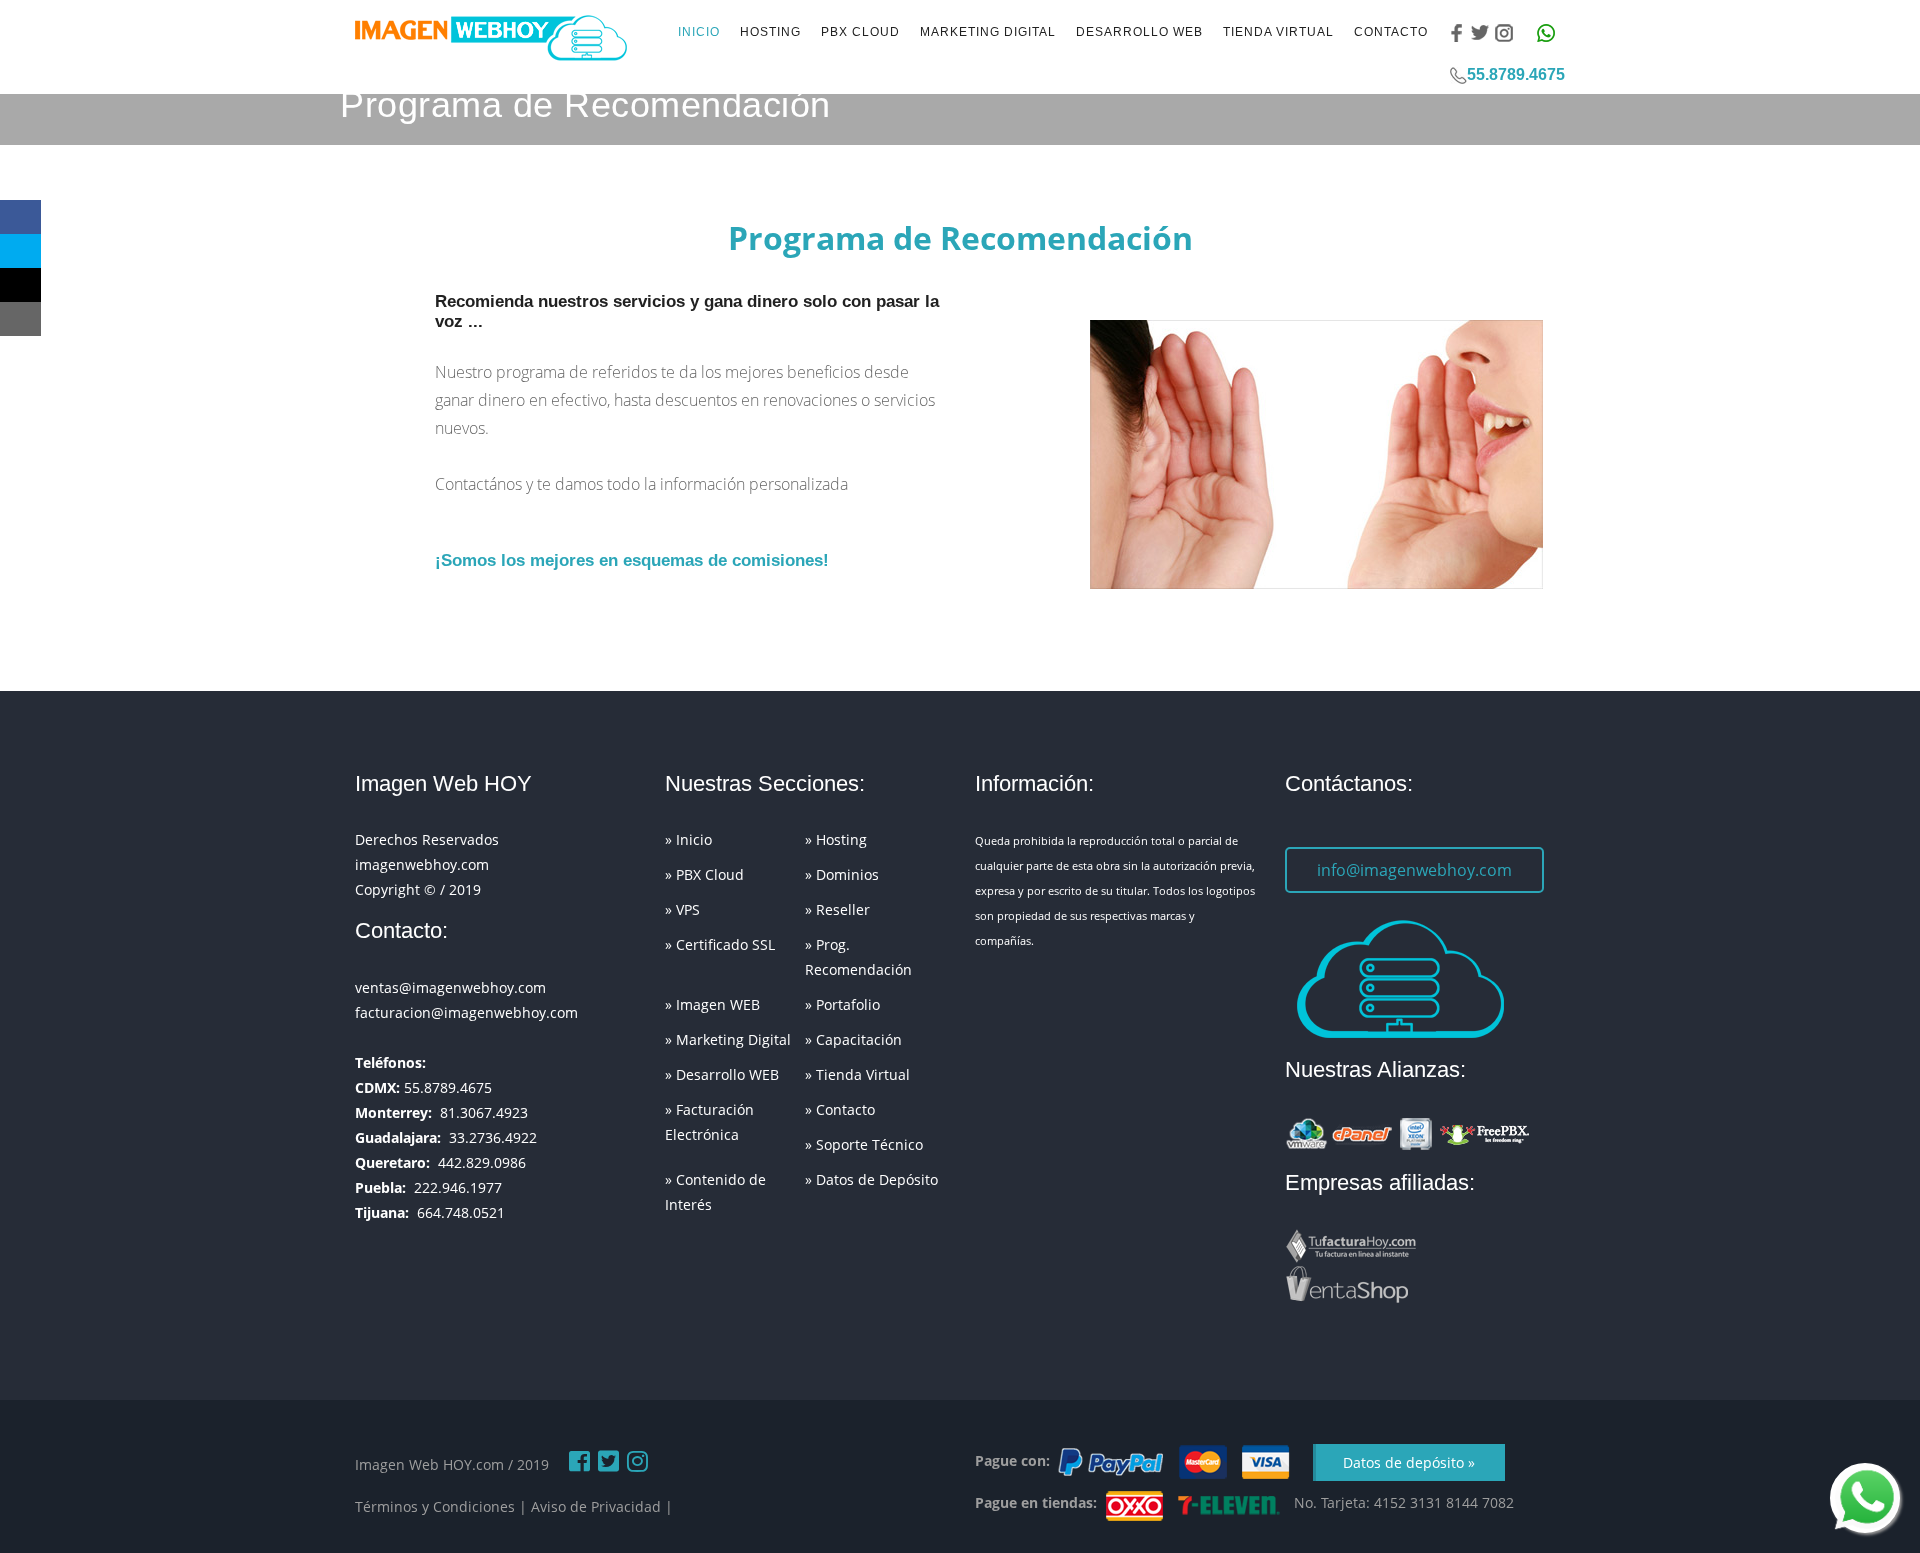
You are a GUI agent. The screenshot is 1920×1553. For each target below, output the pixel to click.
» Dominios (842, 874)
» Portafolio (842, 1004)
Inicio (699, 32)
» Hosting (836, 839)
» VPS (682, 909)
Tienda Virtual (1278, 32)
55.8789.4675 (1516, 74)
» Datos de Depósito (871, 1179)
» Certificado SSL (720, 944)
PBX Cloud (860, 32)
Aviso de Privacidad (596, 1506)
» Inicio (688, 839)
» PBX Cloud (704, 874)
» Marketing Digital (728, 1039)
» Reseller (837, 909)
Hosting (770, 32)
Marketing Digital (988, 32)
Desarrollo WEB (1139, 32)
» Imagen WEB (712, 1004)
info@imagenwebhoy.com (1414, 870)
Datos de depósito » (1409, 1462)
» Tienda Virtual (857, 1074)
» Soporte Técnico (864, 1144)
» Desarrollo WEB (722, 1074)
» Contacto (840, 1109)
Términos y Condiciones (435, 1506)
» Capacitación (853, 1039)
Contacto (1391, 32)
